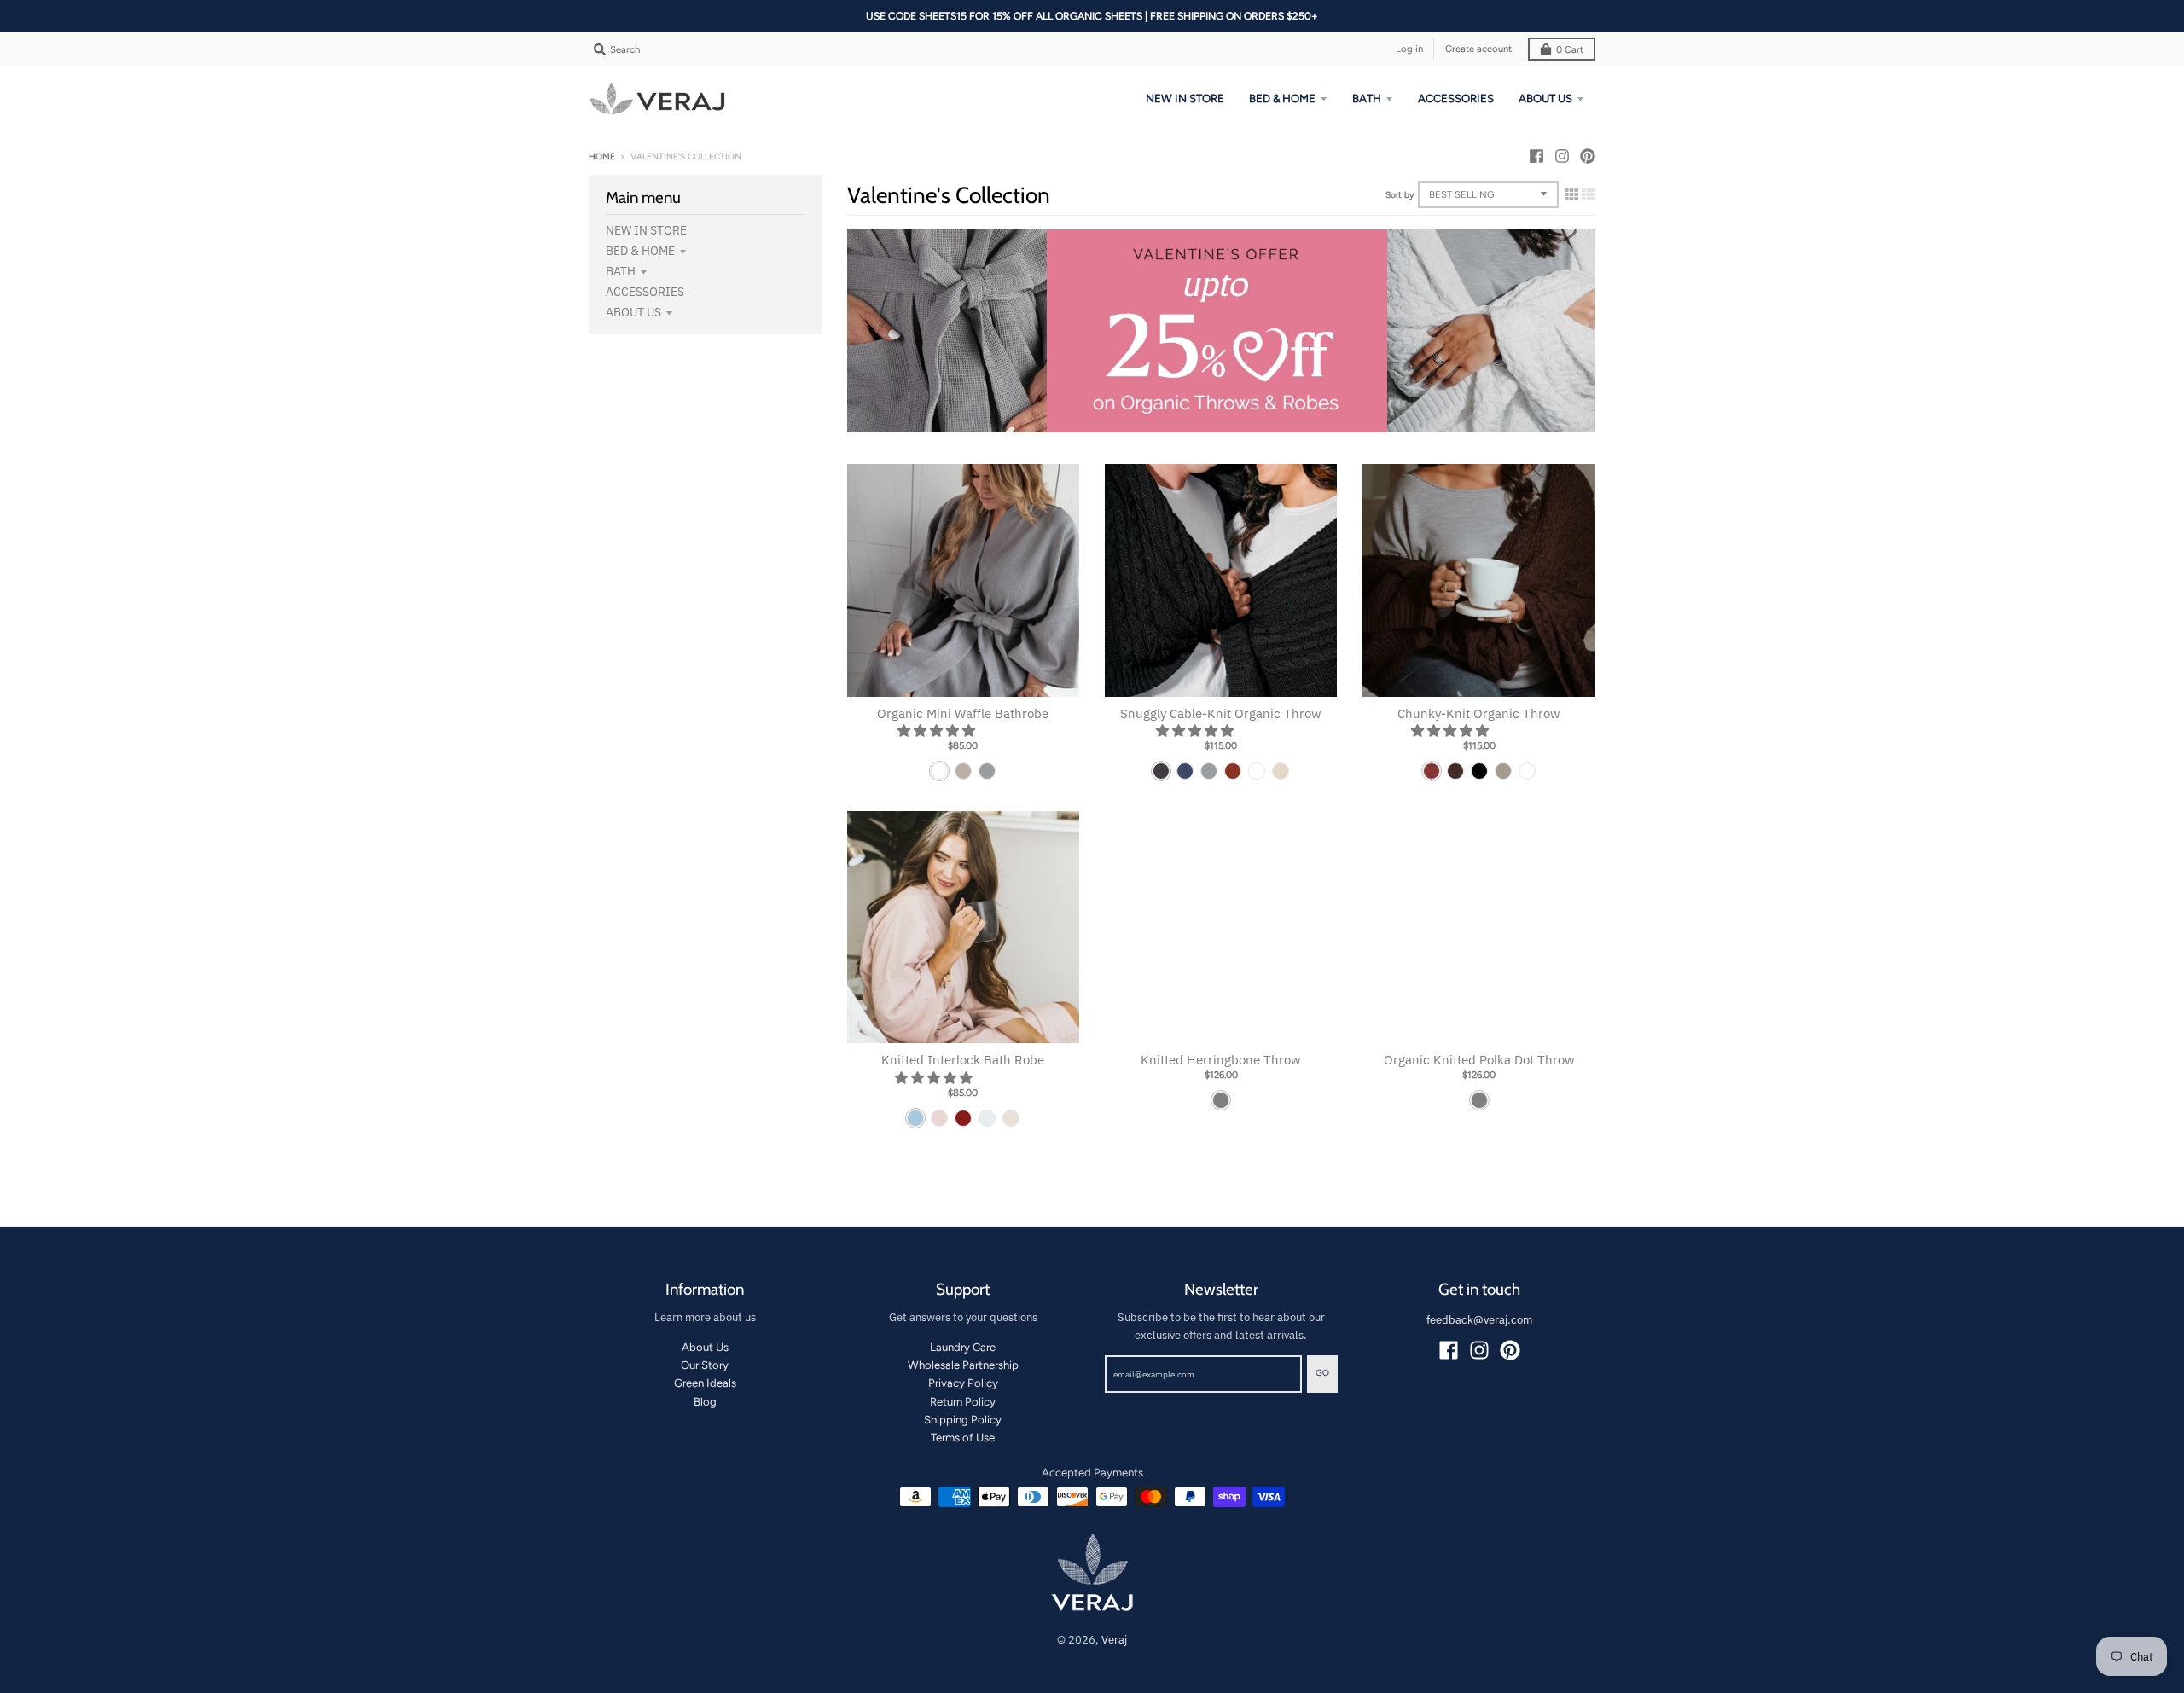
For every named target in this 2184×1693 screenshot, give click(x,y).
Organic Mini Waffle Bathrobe (963, 713)
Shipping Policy (963, 1420)
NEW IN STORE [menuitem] (1185, 99)
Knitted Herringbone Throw (1221, 1060)
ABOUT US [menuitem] (1545, 99)
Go (1322, 1373)
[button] (938, 731)
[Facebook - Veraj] (1536, 156)
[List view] (1589, 194)
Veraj (1114, 1640)
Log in (1409, 49)
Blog (705, 1402)
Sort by (1400, 195)
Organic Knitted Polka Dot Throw (1479, 1060)
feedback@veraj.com (1479, 1320)
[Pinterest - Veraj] (1588, 156)
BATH (621, 271)
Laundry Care (963, 1347)
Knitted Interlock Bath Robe (963, 1060)
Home (602, 157)
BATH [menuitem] (1367, 99)
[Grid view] (1571, 194)
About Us (705, 1347)
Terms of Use (963, 1438)
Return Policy (963, 1402)
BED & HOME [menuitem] (1282, 99)
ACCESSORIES (645, 292)
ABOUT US (633, 312)
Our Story (705, 1365)
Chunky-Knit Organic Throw (1479, 713)
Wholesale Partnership (963, 1365)
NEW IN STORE (646, 230)
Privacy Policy (963, 1383)
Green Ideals (705, 1383)
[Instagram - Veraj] (1562, 156)
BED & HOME (640, 251)
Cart (1570, 49)
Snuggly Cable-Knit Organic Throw (1221, 713)
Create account (1478, 49)
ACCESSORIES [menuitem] (1456, 99)
